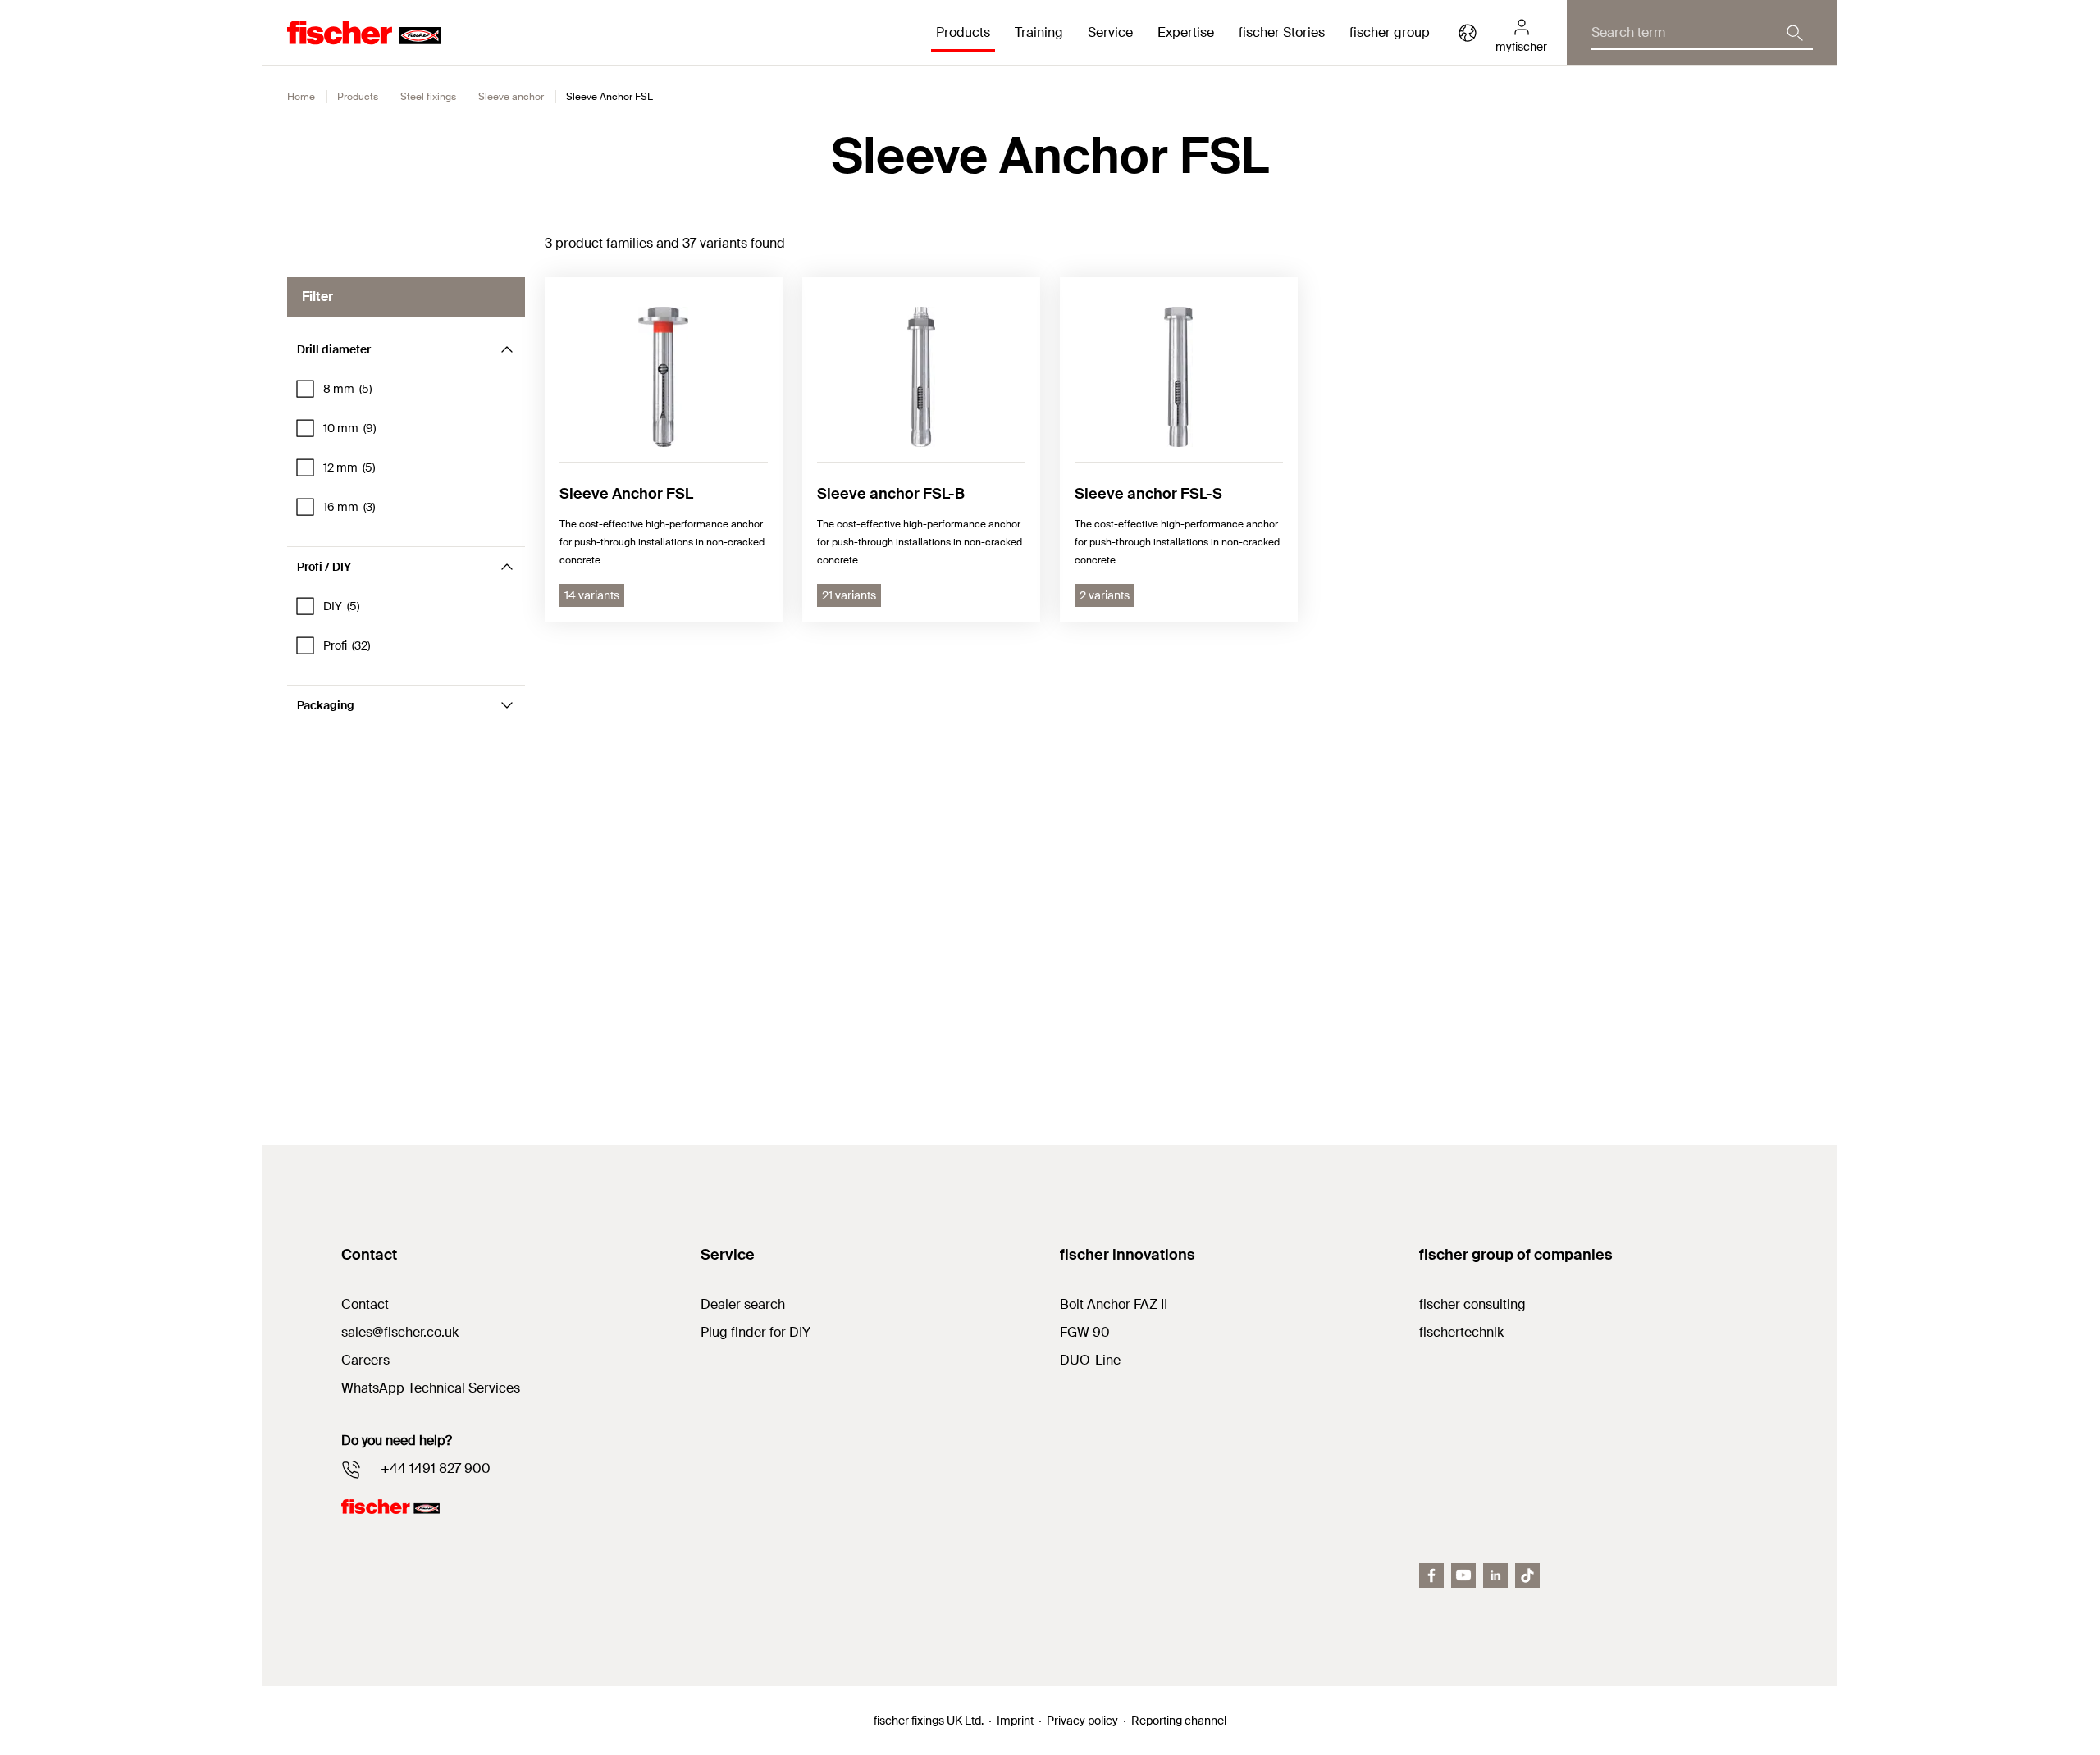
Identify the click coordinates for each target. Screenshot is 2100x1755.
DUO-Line (1090, 1360)
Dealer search (743, 1304)
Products (358, 97)
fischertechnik (1461, 1332)
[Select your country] (1468, 33)
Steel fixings (428, 97)
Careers (365, 1360)
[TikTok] (1527, 1575)
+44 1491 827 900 (436, 1468)
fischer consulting (1472, 1304)
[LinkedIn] (1495, 1575)
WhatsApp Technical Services (431, 1388)
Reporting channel (1179, 1721)
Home (301, 97)
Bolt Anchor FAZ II (1114, 1304)
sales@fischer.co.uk (400, 1332)
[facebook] (1431, 1575)
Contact (365, 1304)
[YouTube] (1463, 1575)
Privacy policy (1082, 1721)
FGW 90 (1085, 1332)
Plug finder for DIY (756, 1332)
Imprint (1015, 1721)
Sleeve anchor (511, 97)
